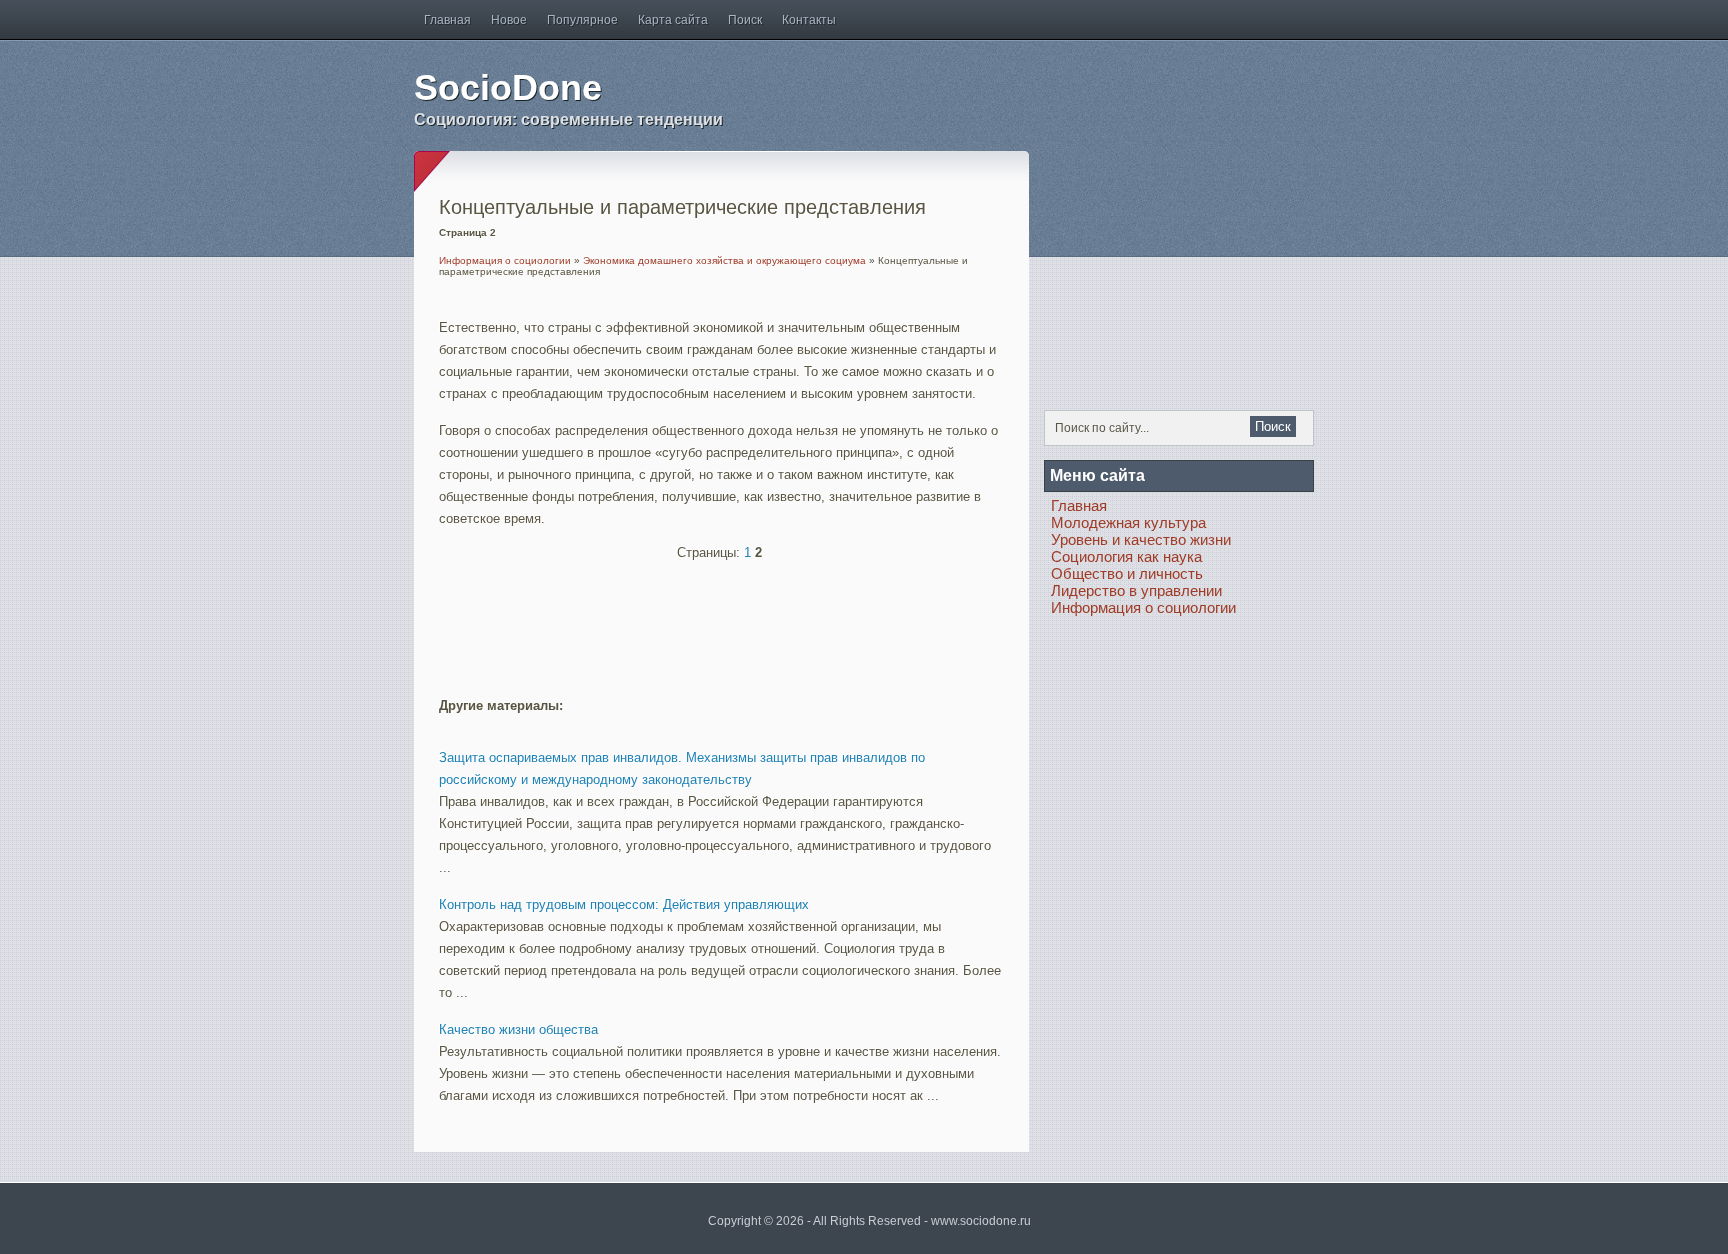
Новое (509, 20)
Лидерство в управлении (1136, 590)
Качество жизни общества (518, 1029)
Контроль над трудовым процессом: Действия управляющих (624, 904)
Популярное (582, 20)
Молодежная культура (1128, 522)
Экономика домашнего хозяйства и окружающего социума (724, 260)
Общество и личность (1127, 573)
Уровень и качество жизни (1141, 539)
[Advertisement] (673, 620)
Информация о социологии (505, 260)
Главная (447, 20)
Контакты (809, 20)
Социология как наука (1126, 556)
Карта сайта (673, 20)
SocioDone (508, 87)
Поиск (745, 20)
